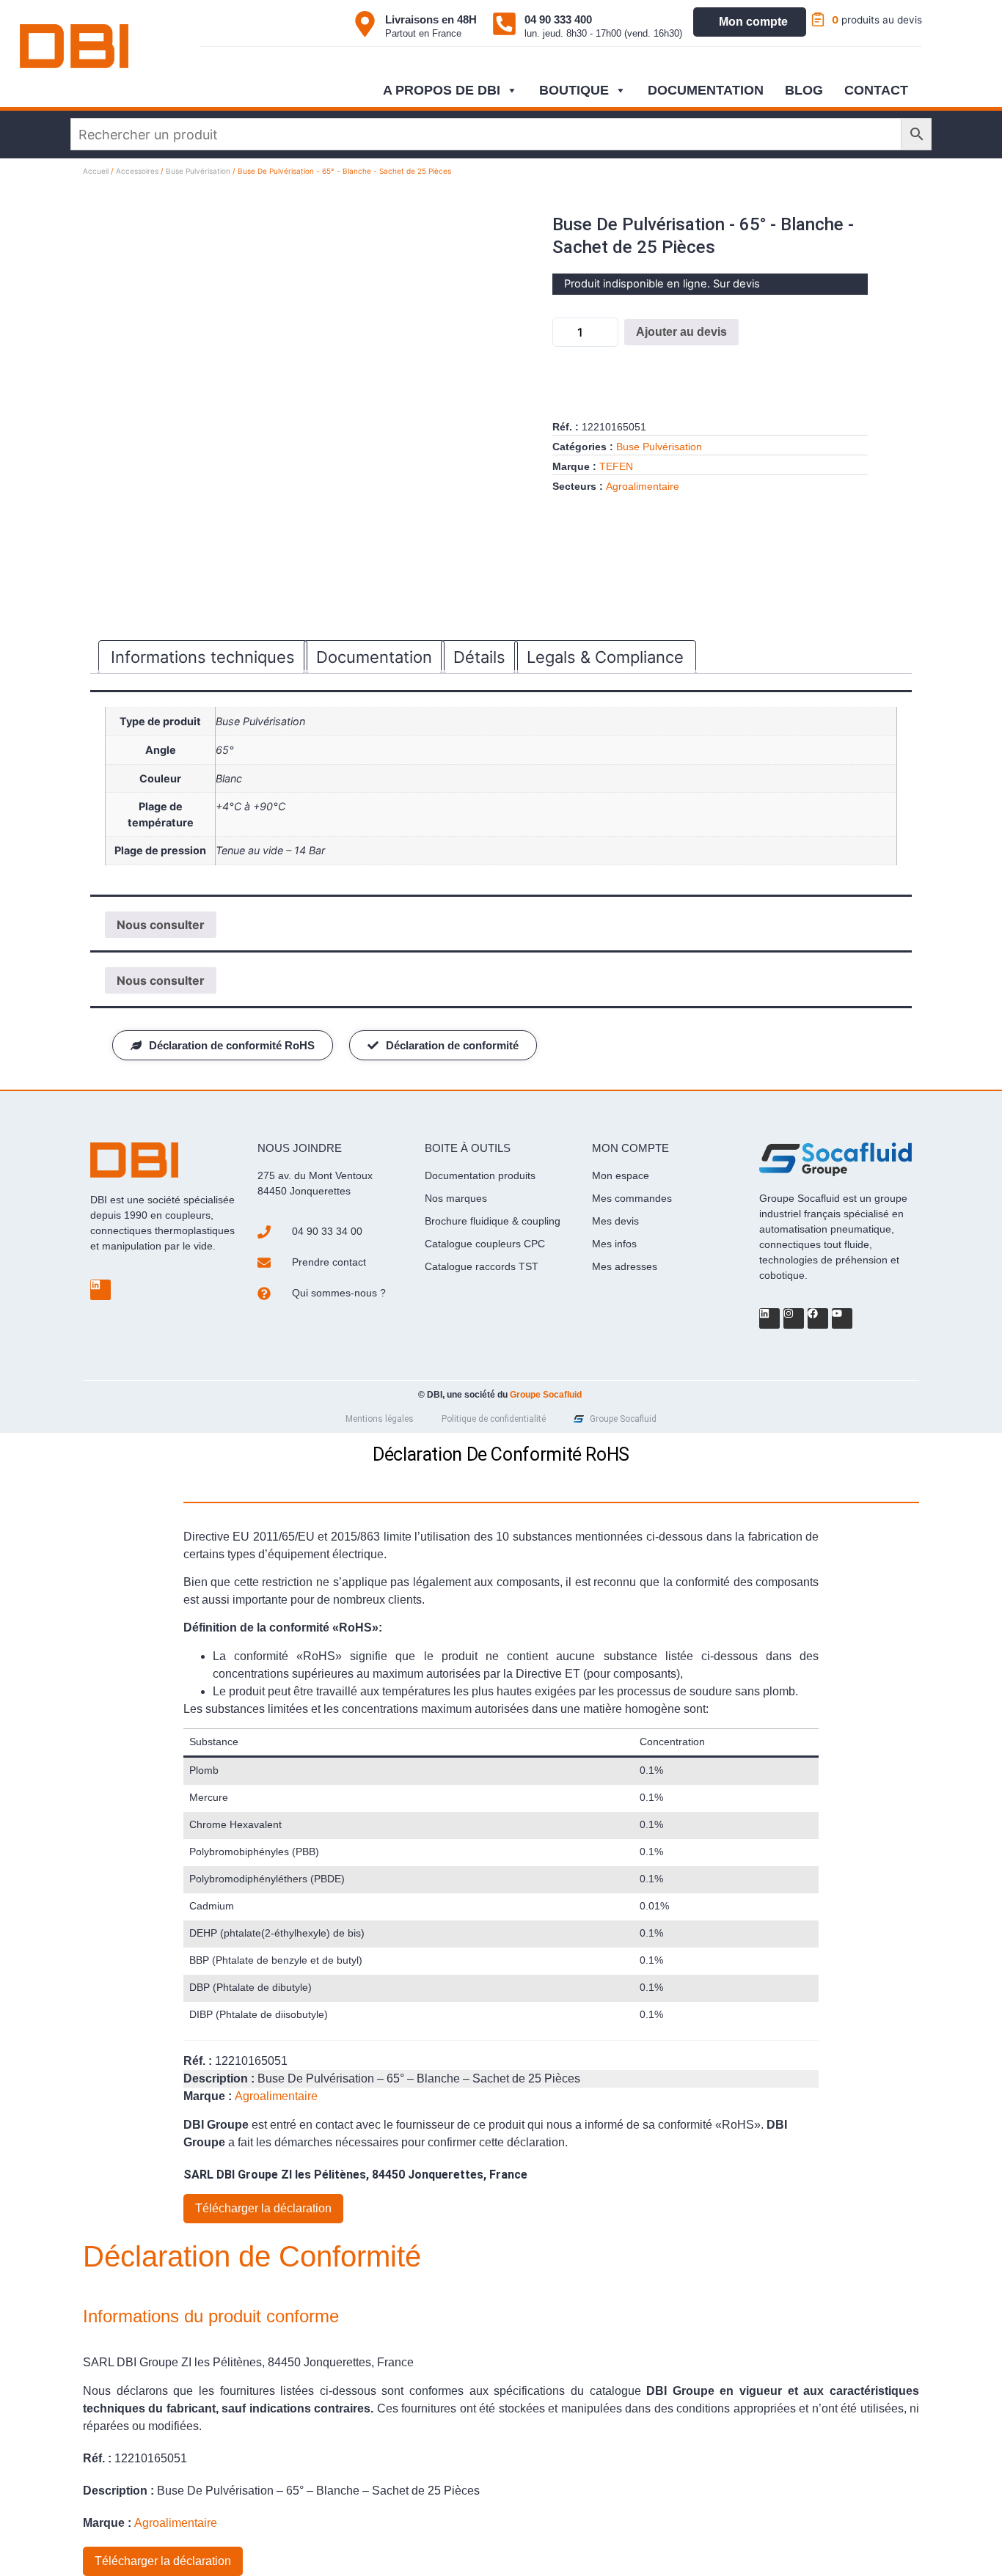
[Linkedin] (100, 1290)
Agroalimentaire (643, 486)
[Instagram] (794, 1318)
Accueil (96, 171)
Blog (804, 90)
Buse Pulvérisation (198, 171)
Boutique (574, 90)
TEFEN (616, 466)
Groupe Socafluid (546, 1395)
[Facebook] (818, 1318)
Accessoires (137, 171)
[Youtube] (842, 1318)
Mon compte (753, 22)
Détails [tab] (479, 657)
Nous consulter (161, 925)
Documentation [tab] (374, 657)
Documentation (706, 90)
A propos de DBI (442, 90)
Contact (876, 90)
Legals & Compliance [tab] (605, 657)
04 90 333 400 (558, 19)
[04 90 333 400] (504, 24)
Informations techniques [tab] (203, 657)
